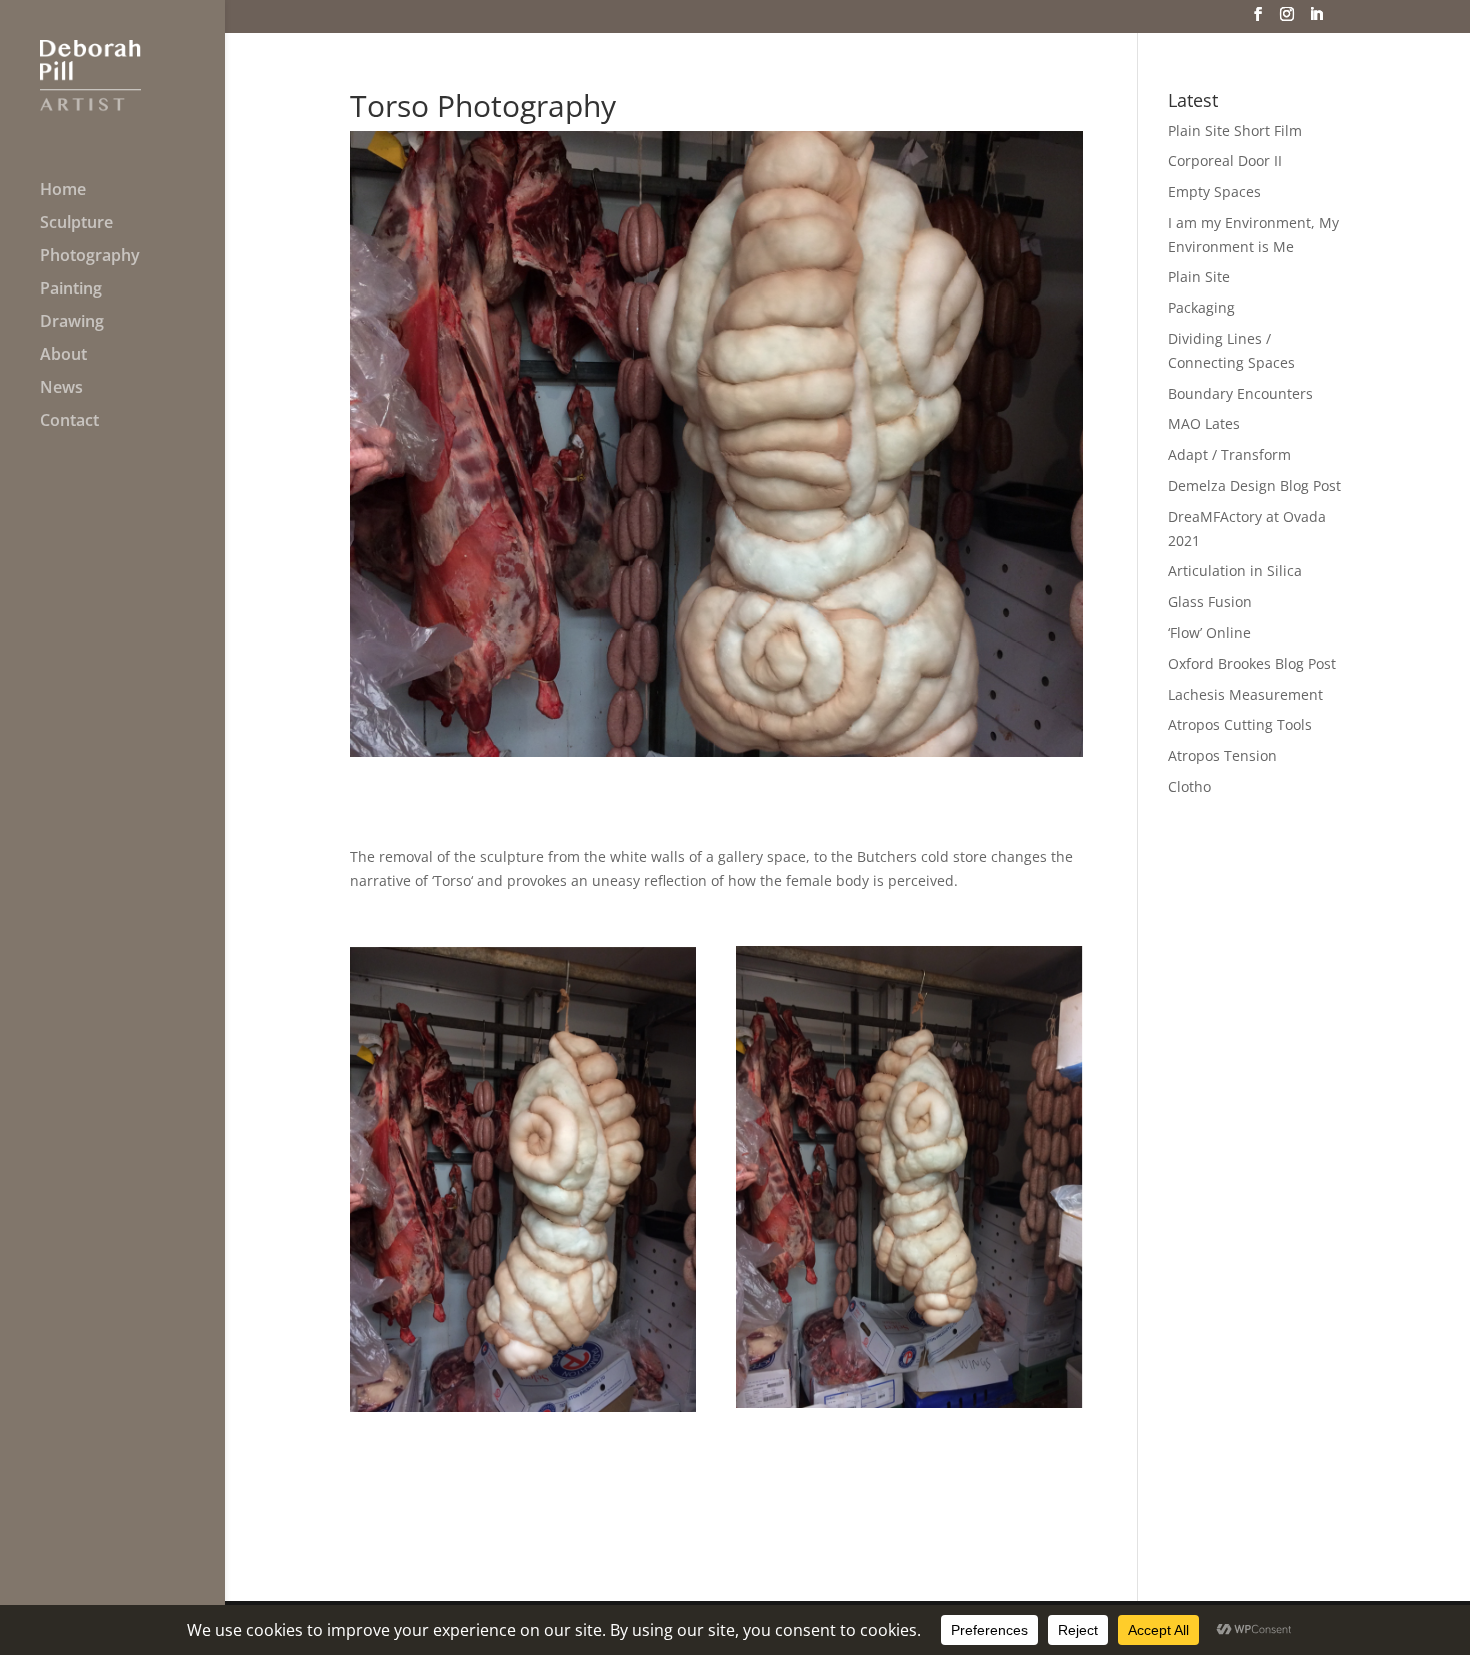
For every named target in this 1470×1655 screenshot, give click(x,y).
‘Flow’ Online (1209, 632)
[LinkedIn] (1316, 20)
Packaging (1201, 307)
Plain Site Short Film (1235, 130)
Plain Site (1199, 276)
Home (63, 191)
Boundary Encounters (1240, 393)
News (61, 389)
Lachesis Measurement (1245, 694)
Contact (69, 422)
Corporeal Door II (1225, 160)
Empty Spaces (1214, 191)
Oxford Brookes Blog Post (1252, 663)
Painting (71, 290)
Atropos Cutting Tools (1240, 724)
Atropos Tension (1222, 755)
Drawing (72, 323)
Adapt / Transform (1229, 454)
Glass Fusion (1210, 601)
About (63, 356)
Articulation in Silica (1235, 570)
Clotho (1189, 786)
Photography (90, 257)
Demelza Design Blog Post (1254, 485)
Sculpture (76, 224)
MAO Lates (1204, 423)
